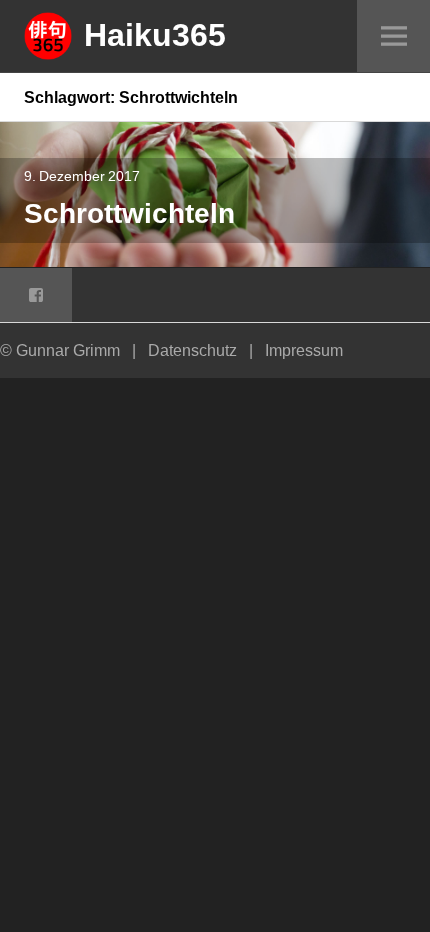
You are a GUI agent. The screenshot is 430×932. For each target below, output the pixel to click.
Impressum (304, 350)
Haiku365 (155, 34)
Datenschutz (192, 350)
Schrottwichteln (129, 212)
